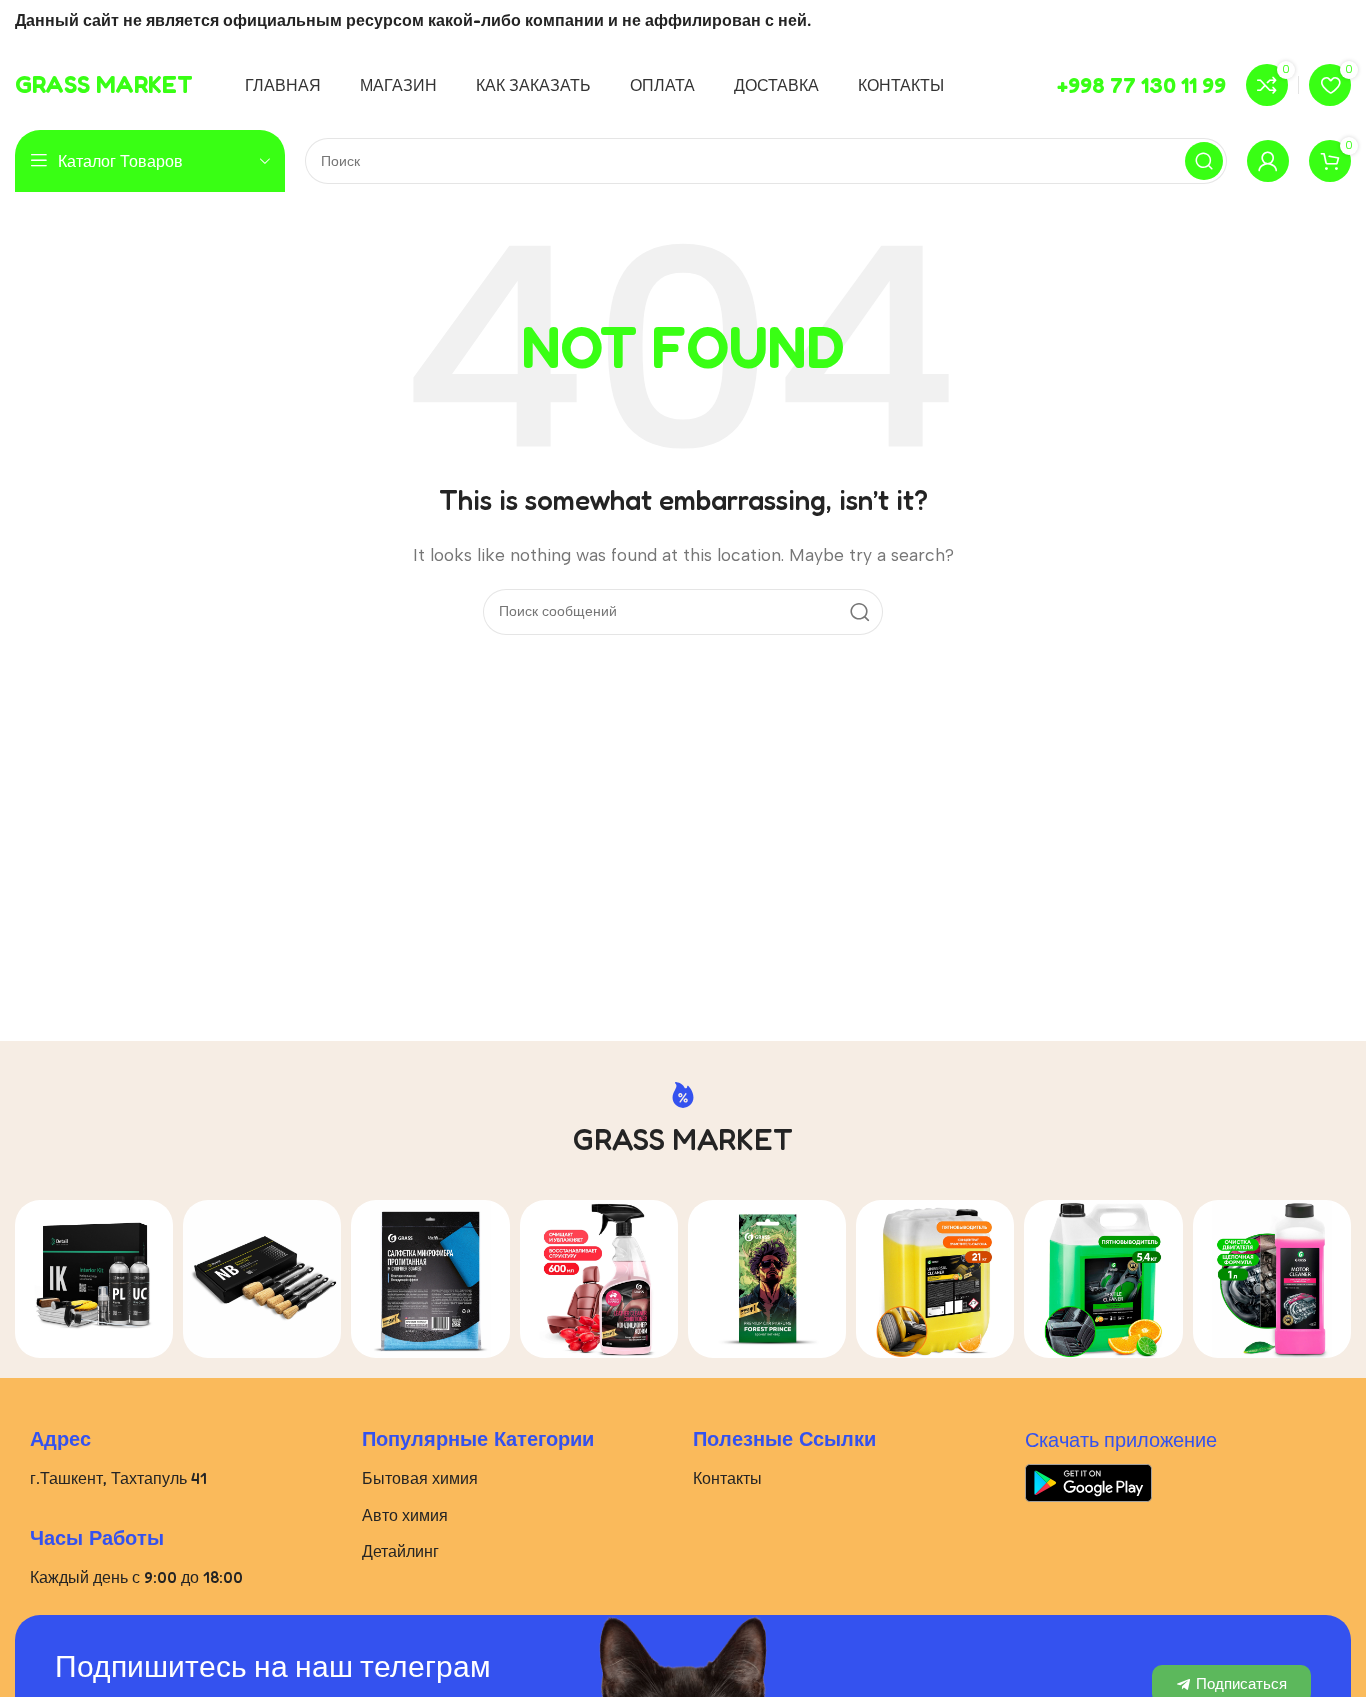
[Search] (1204, 161)
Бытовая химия (420, 1478)
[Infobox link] (104, 85)
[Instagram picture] (94, 1279)
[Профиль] (1268, 161)
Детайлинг (400, 1551)
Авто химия (405, 1515)
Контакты (727, 1478)
